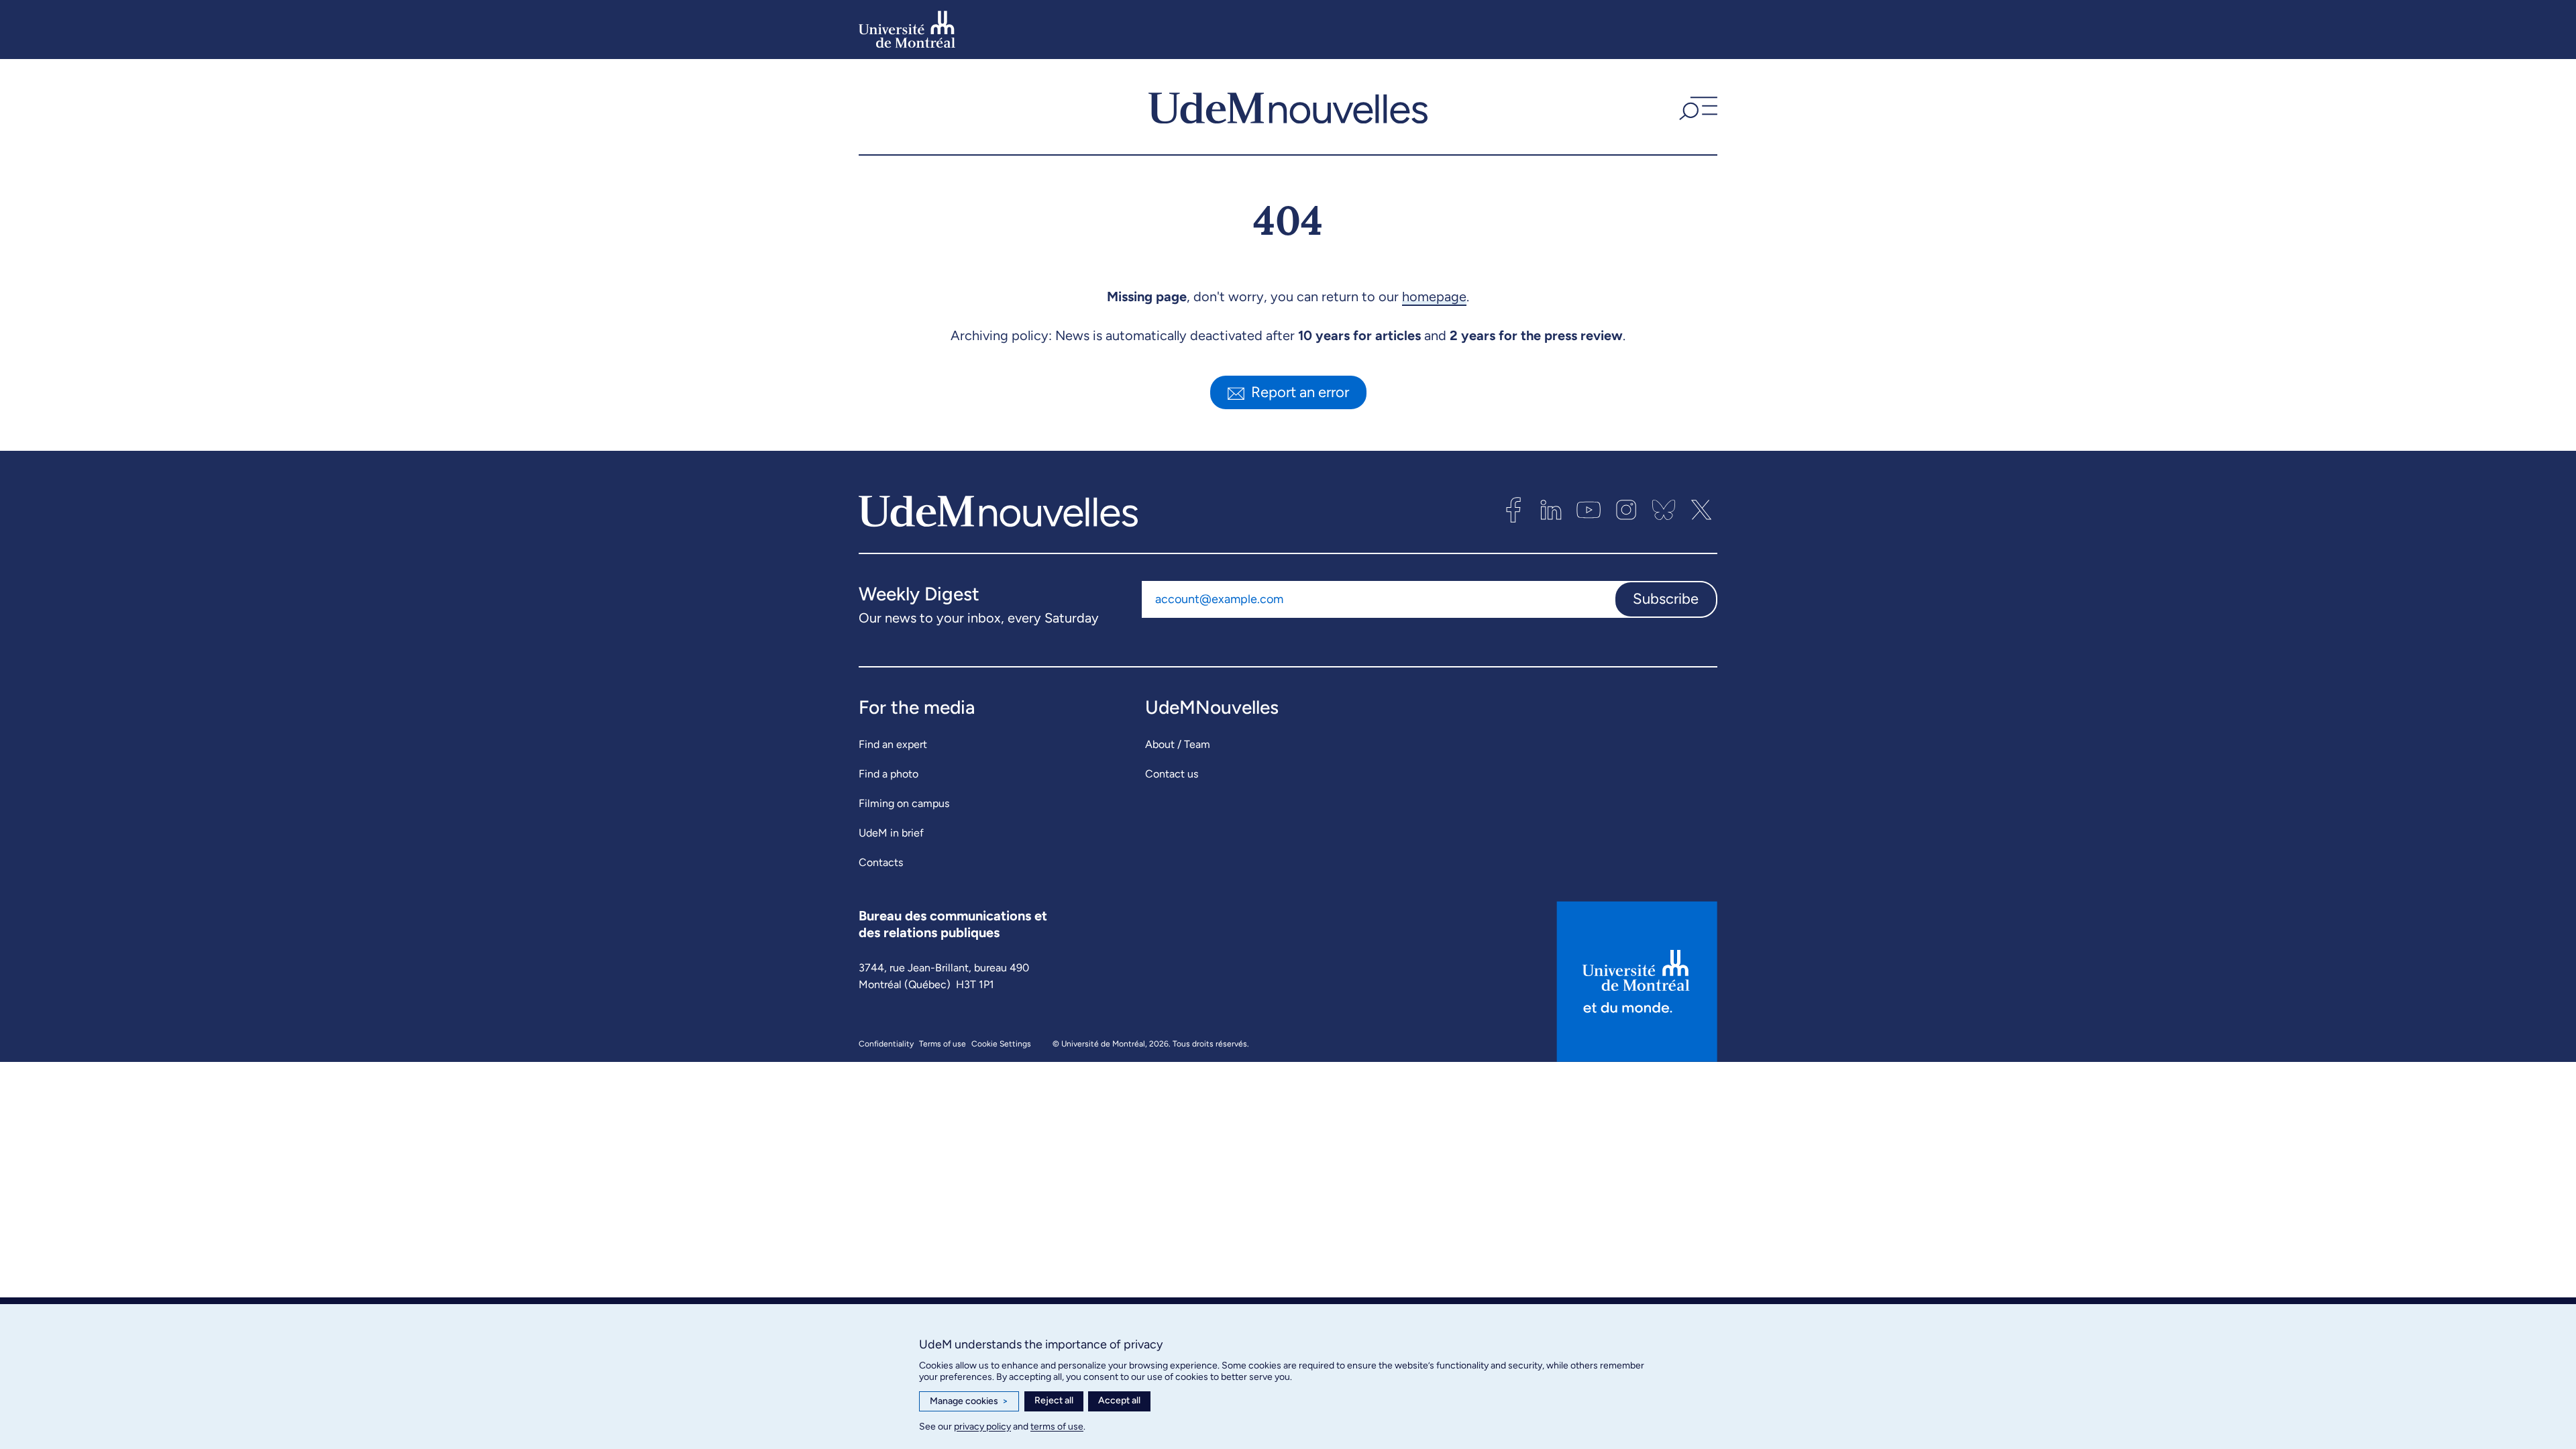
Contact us (1172, 774)
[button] (1697, 107)
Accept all (1119, 1400)
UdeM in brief (891, 833)
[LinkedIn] (1551, 510)
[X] (1701, 510)
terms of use (1057, 1427)
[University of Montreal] (907, 30)
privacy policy (982, 1427)
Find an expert (893, 744)
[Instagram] (1626, 510)
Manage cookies (969, 1401)
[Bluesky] (1664, 510)
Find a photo (889, 774)
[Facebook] (1513, 510)
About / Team (1178, 744)
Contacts (881, 862)
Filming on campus (904, 803)
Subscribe (1666, 599)
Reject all (1054, 1400)
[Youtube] (1589, 510)
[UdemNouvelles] (1288, 107)
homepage (1434, 297)
